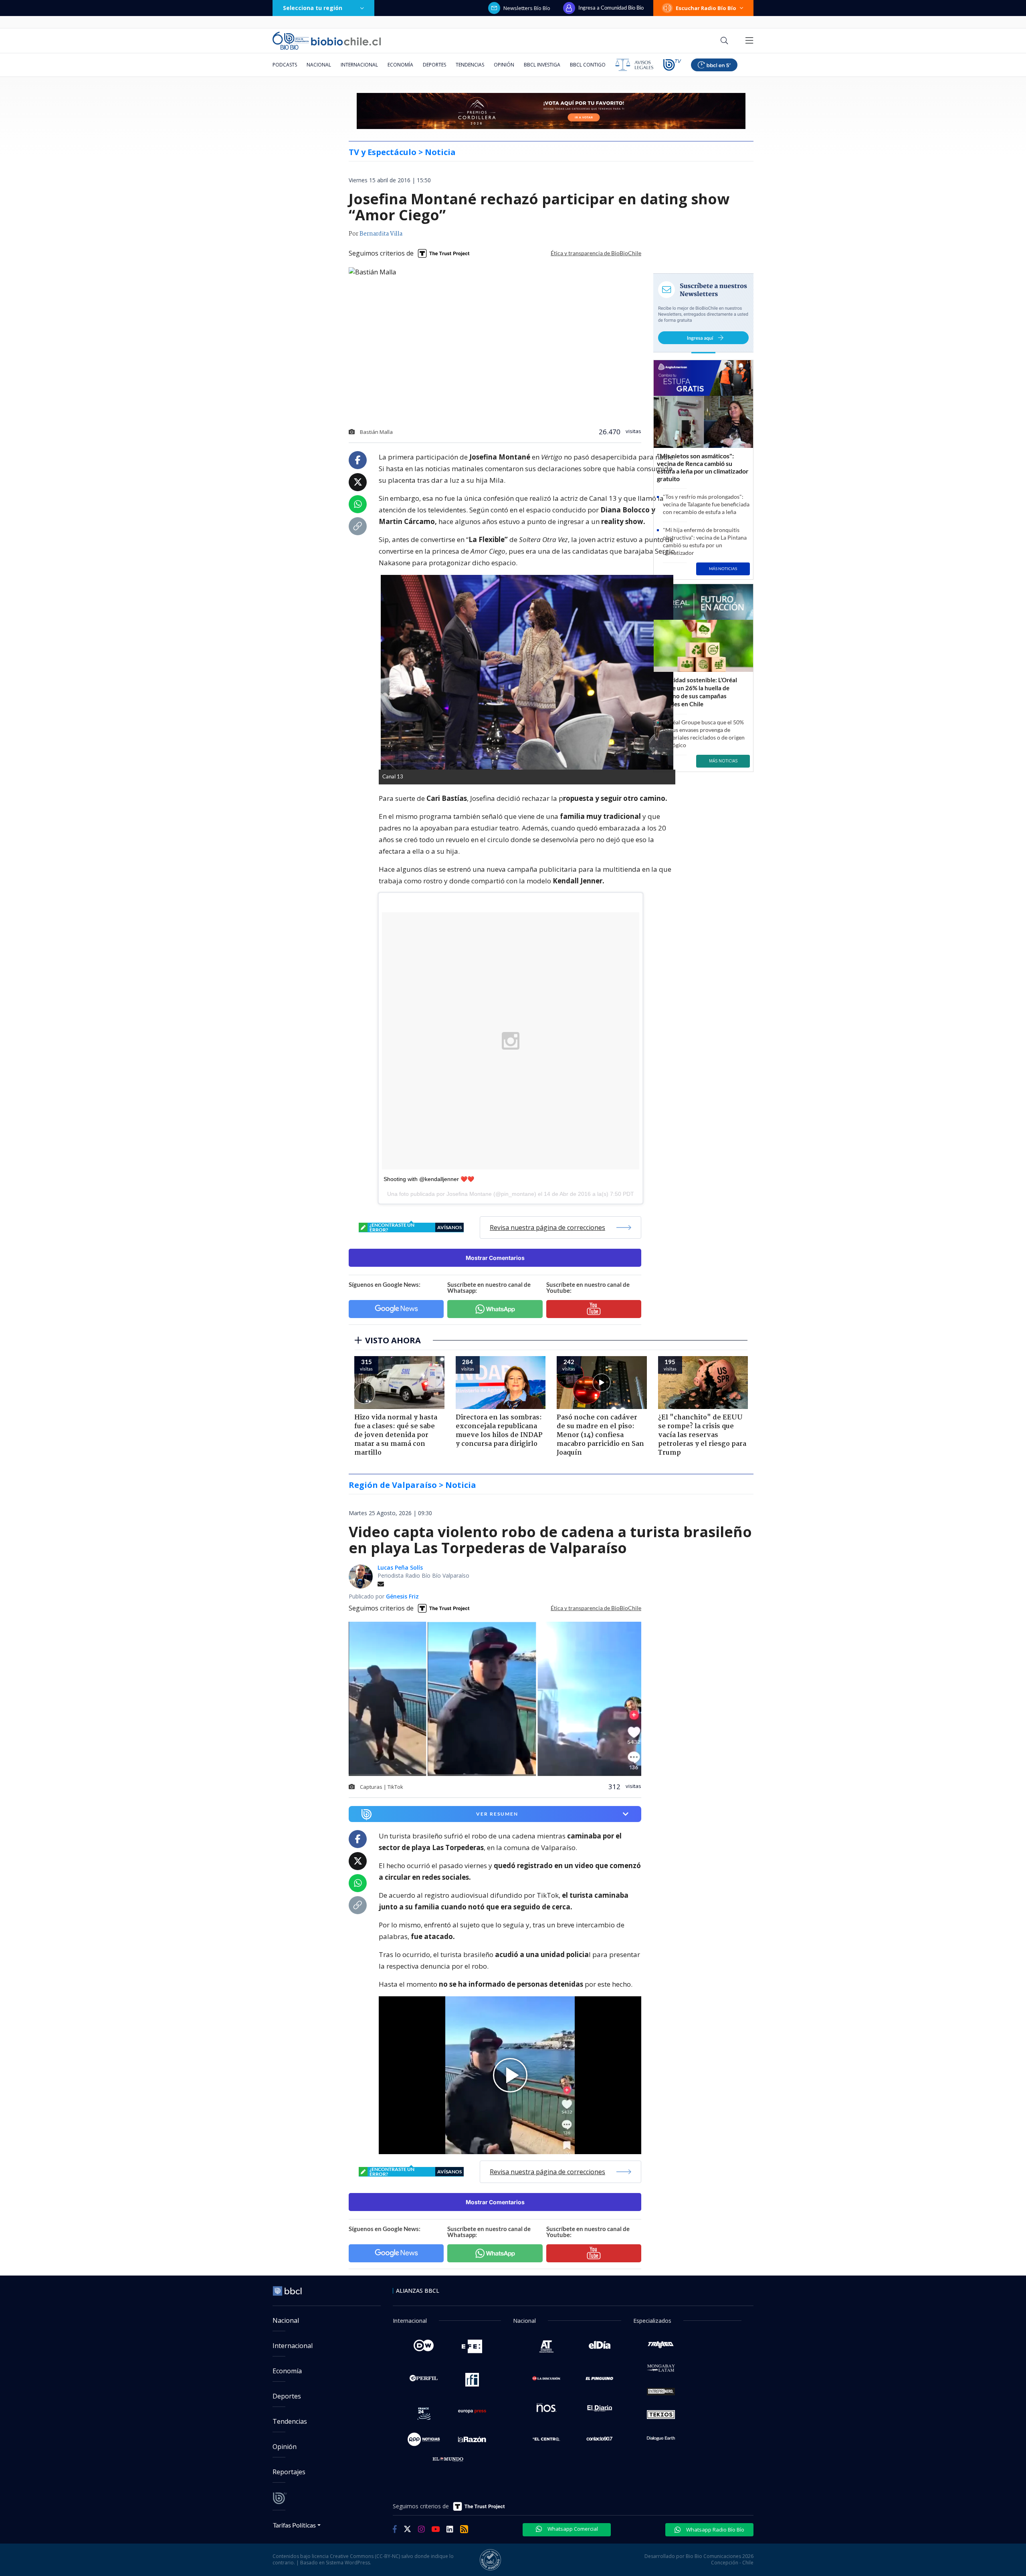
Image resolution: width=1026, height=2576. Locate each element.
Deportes (434, 65)
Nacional (319, 65)
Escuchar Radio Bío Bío (706, 8)
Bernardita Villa (381, 234)
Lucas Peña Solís (400, 1567)
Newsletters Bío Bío (527, 8)
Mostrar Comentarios (495, 1258)
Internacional (359, 65)
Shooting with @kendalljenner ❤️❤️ (429, 1179)
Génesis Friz (402, 1596)
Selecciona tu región (313, 8)
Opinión (504, 65)
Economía (400, 65)
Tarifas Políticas (294, 2525)
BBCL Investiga (542, 65)
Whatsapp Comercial (572, 2529)
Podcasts (285, 65)
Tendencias (470, 65)
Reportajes (289, 2472)
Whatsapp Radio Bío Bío (715, 2530)
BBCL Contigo (588, 65)
